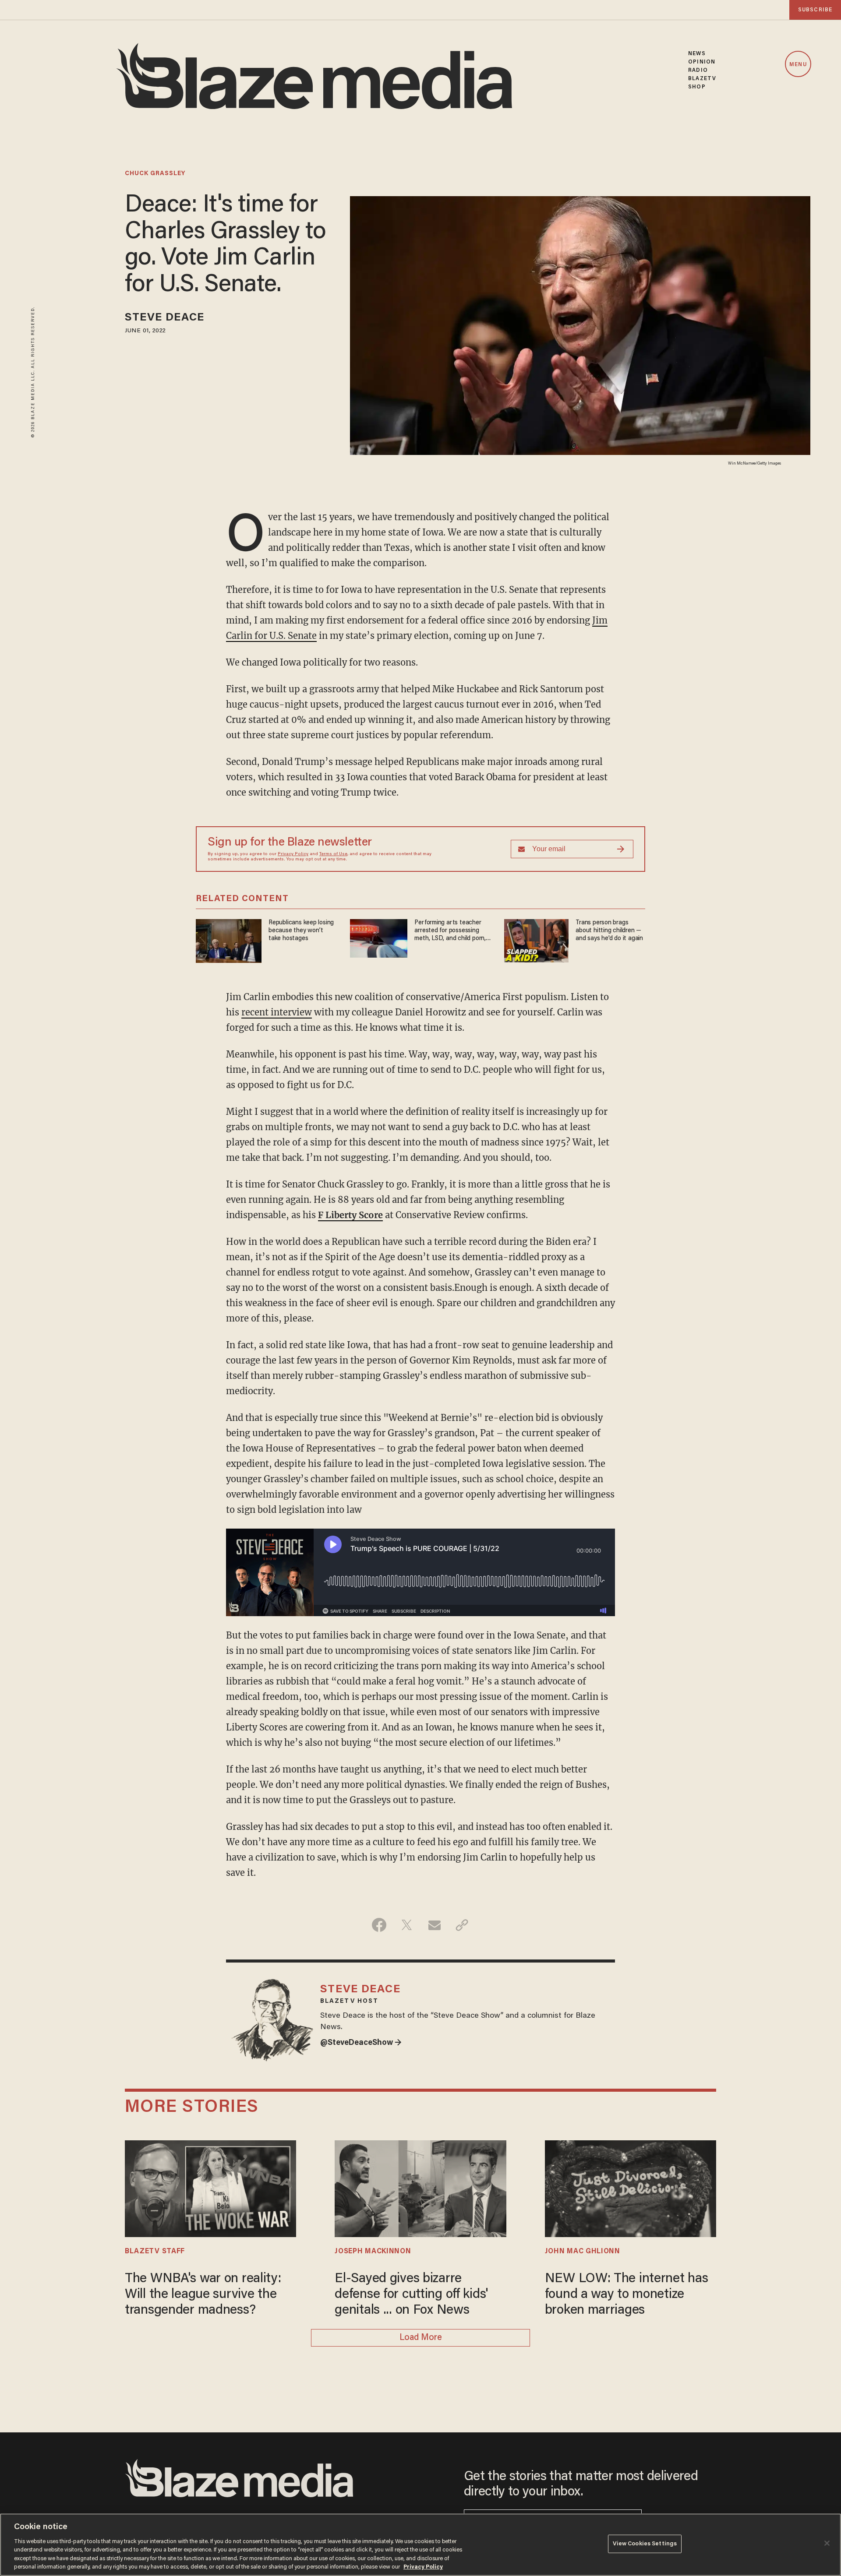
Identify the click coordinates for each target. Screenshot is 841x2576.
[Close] (827, 2543)
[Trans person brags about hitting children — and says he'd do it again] (536, 939)
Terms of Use (333, 854)
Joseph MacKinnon (373, 2252)
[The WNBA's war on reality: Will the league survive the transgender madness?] (210, 2187)
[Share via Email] (434, 1925)
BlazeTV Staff (155, 2252)
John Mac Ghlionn (583, 2252)
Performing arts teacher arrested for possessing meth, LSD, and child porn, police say (450, 931)
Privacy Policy (293, 854)
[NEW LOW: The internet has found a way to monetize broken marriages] (631, 2187)
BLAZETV (702, 79)
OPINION (702, 62)
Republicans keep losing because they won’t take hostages (301, 931)
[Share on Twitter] (407, 1925)
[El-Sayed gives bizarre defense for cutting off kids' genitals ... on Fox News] (420, 2187)
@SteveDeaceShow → (361, 2043)
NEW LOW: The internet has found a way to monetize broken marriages (627, 2295)
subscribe (815, 10)
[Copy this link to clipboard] (462, 1925)
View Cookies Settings (645, 2544)
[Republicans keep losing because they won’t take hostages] (229, 940)
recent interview (277, 1012)
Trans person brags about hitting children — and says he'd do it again (609, 931)
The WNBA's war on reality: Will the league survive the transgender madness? (203, 2295)
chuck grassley (155, 174)
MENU (798, 65)
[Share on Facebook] (379, 1925)
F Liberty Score (350, 1215)
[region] (420, 2545)
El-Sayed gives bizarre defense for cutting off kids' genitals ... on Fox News (411, 2295)
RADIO (698, 70)
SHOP (697, 87)
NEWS (697, 54)
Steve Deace (164, 318)
